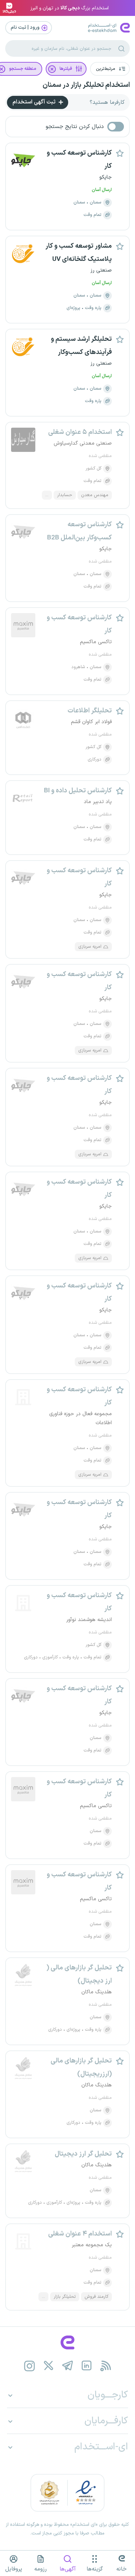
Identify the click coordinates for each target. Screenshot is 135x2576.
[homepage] (67, 2342)
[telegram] (68, 2366)
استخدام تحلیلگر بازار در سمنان (86, 85)
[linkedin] (87, 2366)
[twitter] (49, 2366)
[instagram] (30, 2366)
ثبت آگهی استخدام (35, 102)
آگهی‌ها (68, 2569)
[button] (110, 69)
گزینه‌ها (95, 2569)
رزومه (40, 2569)
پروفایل (14, 2569)
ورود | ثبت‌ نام (26, 28)
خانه (121, 2569)
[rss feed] (106, 2366)
